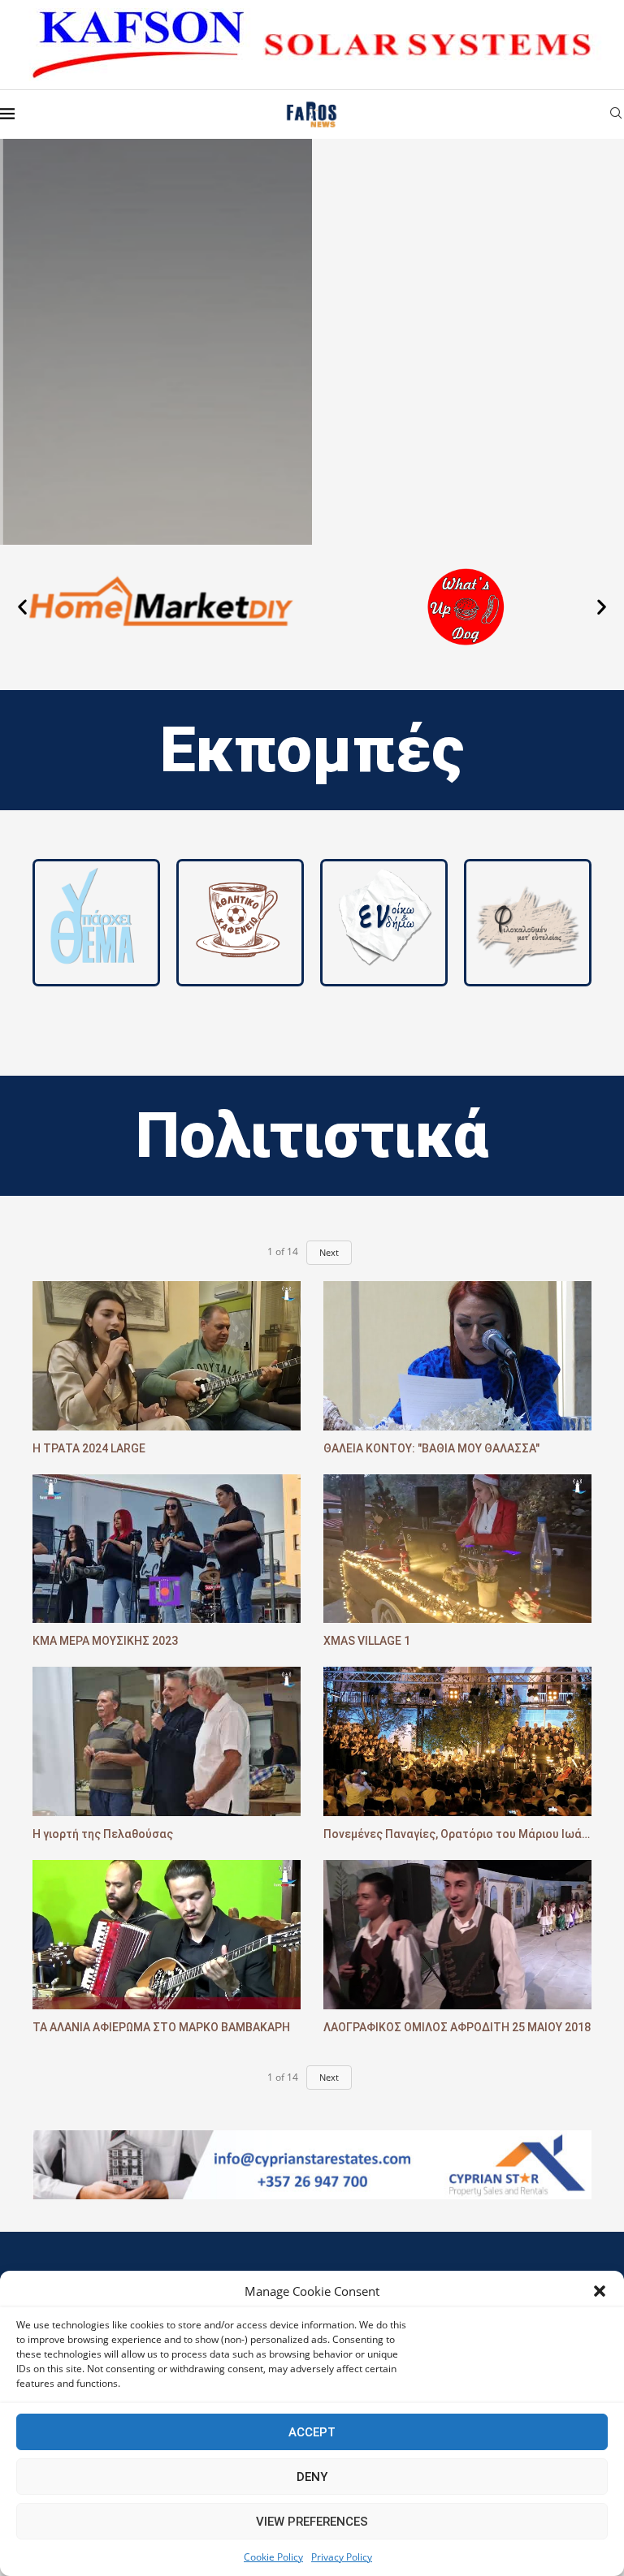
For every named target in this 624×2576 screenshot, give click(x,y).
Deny (312, 2477)
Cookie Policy (273, 2557)
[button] (600, 2291)
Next (329, 1252)
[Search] (616, 115)
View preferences (312, 2522)
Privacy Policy (342, 2557)
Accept (312, 2432)
